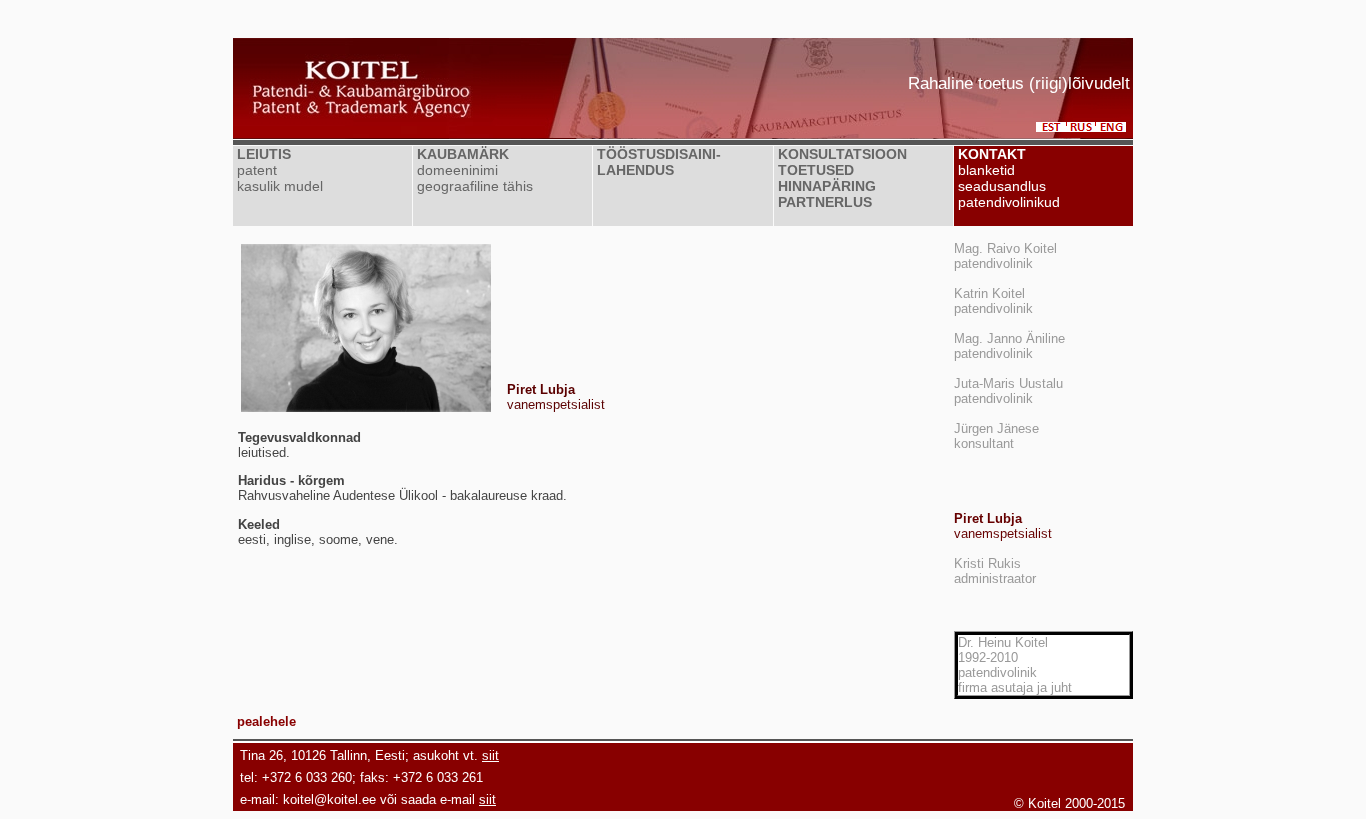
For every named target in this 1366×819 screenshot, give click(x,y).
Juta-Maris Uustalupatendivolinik (1008, 391)
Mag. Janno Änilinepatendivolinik (1009, 346)
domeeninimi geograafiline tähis (473, 178)
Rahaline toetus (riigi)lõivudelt (1019, 83)
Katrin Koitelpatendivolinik (993, 301)
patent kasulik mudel (278, 178)
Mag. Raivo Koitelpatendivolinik (1005, 256)
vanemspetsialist (1003, 526)
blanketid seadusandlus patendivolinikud (1007, 186)
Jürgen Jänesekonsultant (996, 436)
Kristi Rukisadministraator (995, 571)
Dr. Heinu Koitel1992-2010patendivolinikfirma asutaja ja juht (1015, 665)
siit (490, 755)
